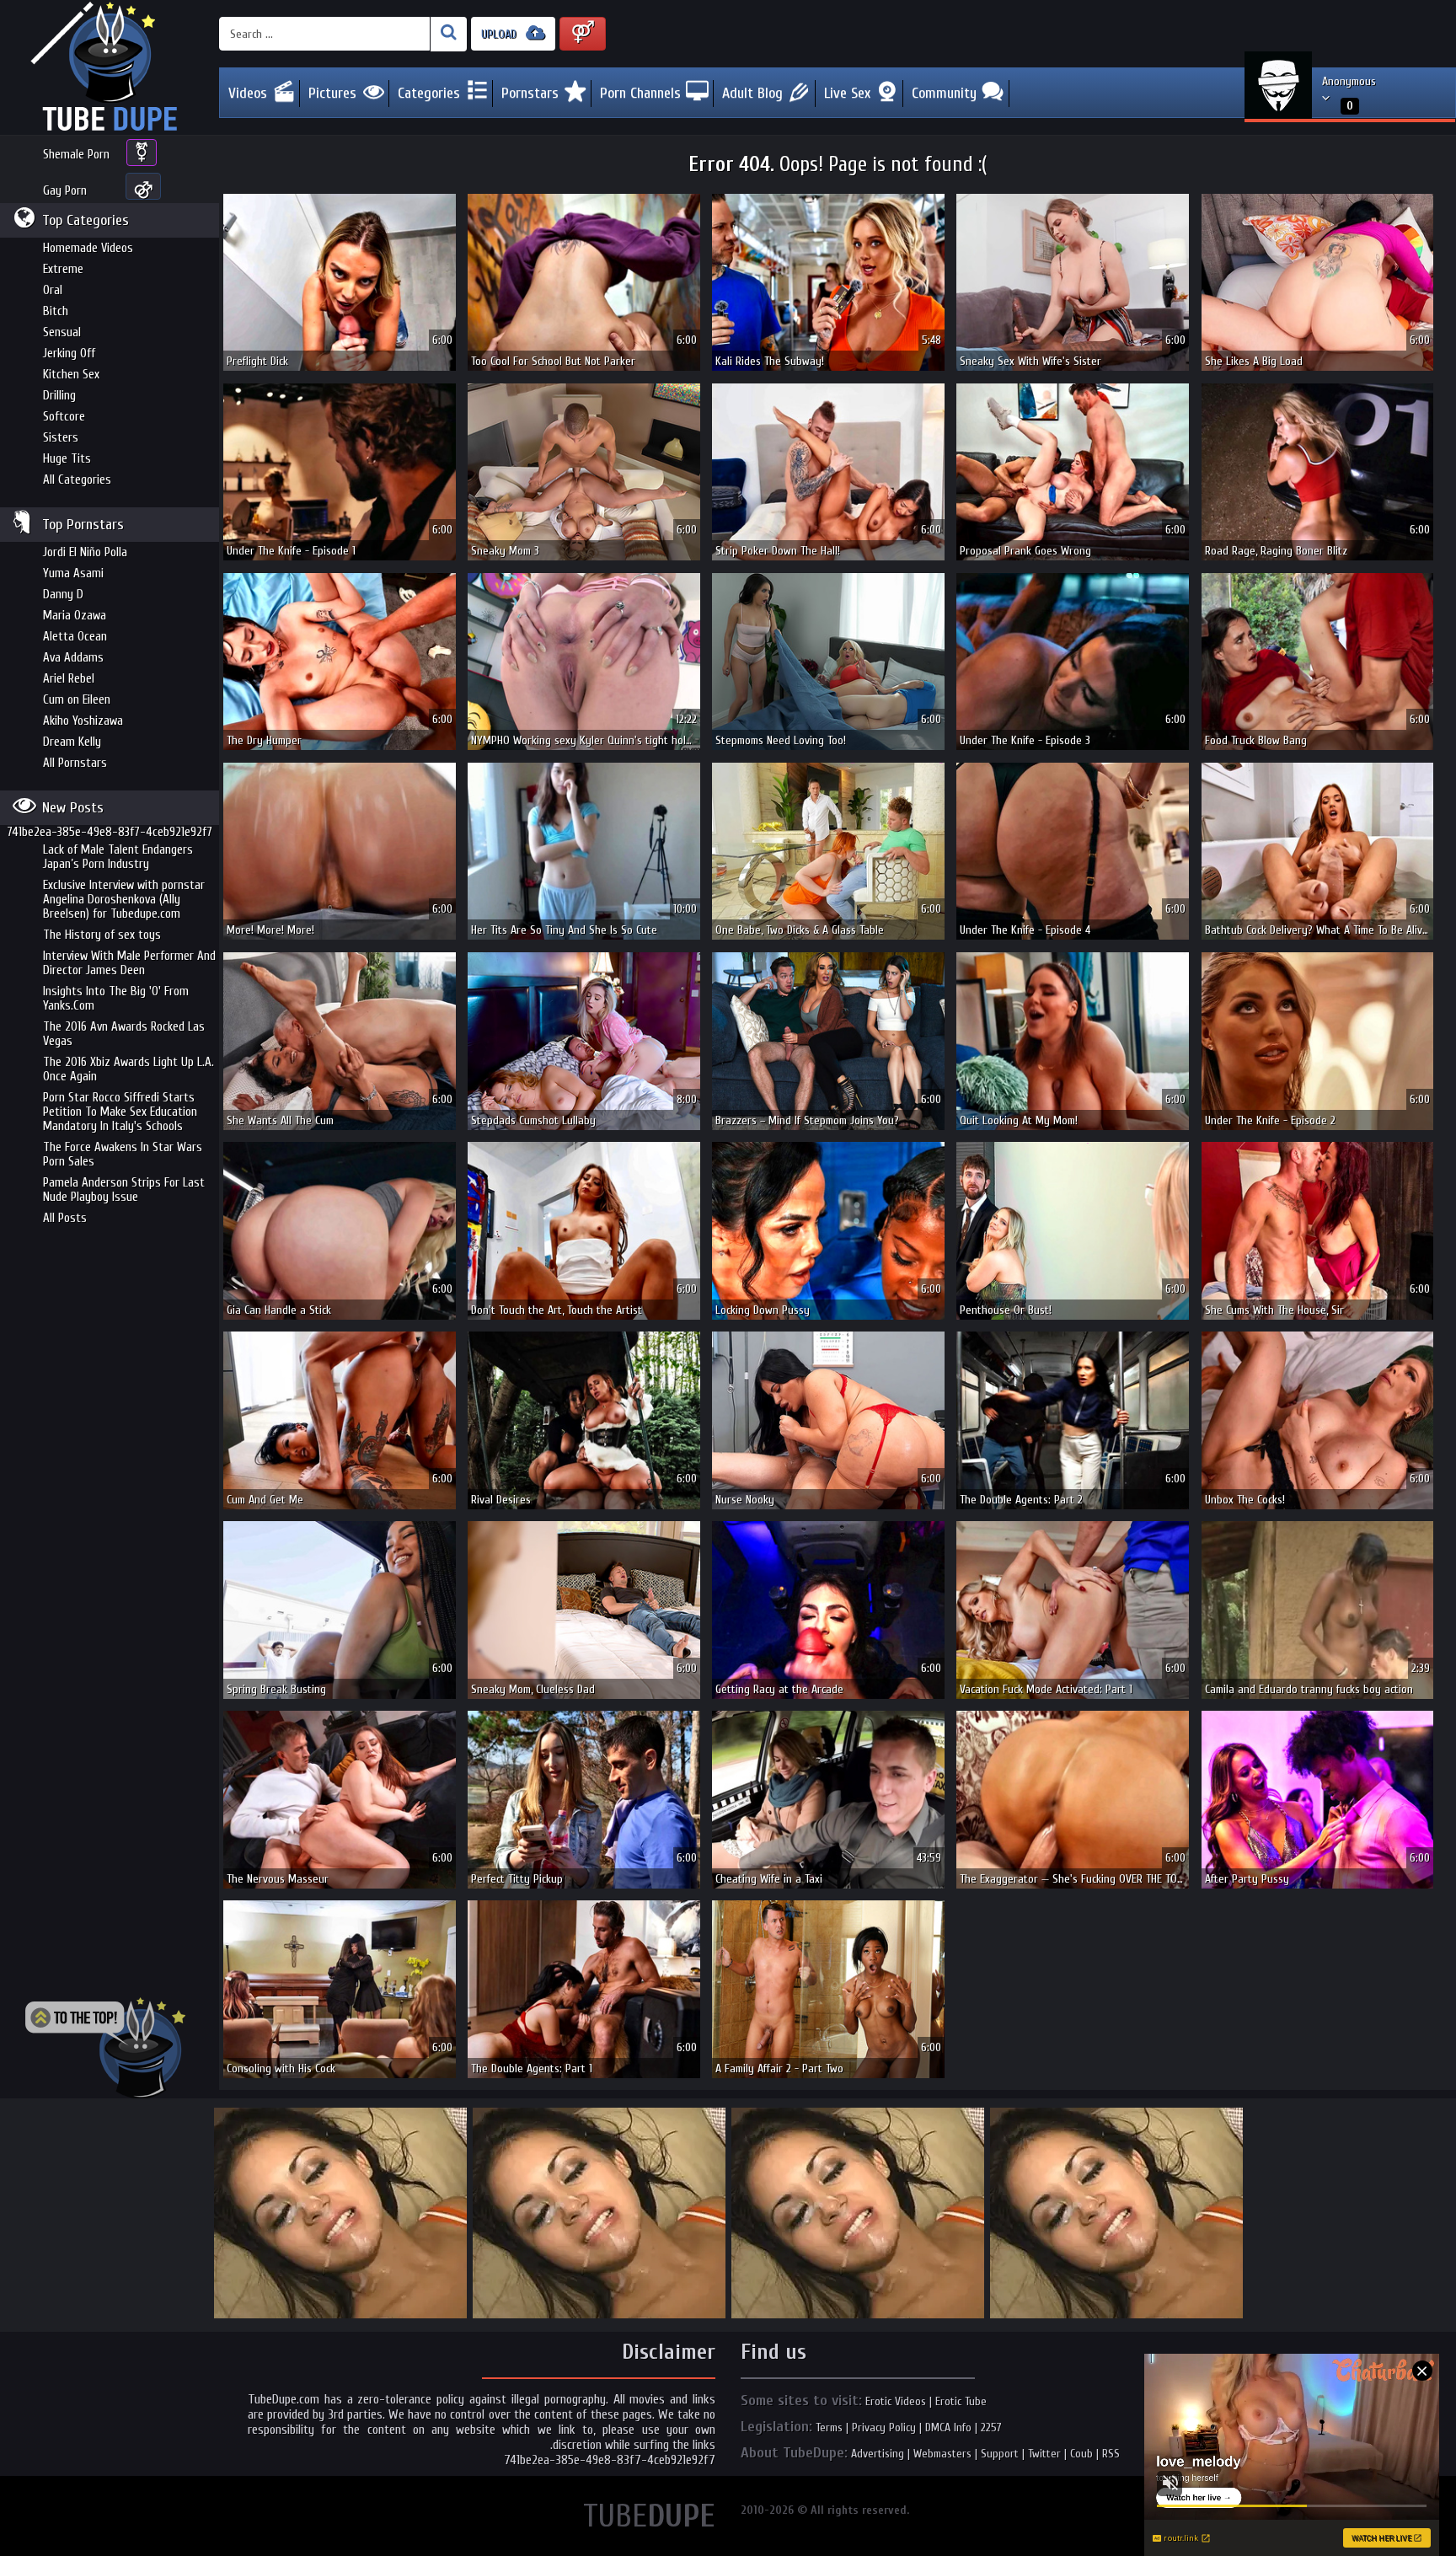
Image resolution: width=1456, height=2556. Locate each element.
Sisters (61, 438)
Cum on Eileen (77, 700)
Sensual (62, 332)
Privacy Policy (884, 2427)
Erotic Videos (896, 2401)
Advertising (878, 2454)
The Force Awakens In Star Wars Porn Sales (123, 1155)
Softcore (64, 417)
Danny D (63, 595)
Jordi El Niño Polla (85, 552)
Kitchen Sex (71, 375)
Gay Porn (65, 191)
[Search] (449, 34)
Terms (829, 2427)
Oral (53, 290)
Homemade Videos (88, 248)
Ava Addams (73, 658)
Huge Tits (67, 459)
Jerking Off (69, 354)
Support (1000, 2454)
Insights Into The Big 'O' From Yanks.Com (116, 999)
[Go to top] (105, 2048)
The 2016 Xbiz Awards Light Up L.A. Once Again (128, 1069)
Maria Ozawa (75, 616)
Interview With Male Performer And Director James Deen (129, 963)
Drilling (59, 396)
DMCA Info (948, 2427)
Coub (1081, 2454)
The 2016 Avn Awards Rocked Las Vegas (124, 1034)
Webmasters (942, 2454)
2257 (991, 2427)
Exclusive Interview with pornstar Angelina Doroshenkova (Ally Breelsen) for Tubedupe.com (124, 900)
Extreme (63, 269)
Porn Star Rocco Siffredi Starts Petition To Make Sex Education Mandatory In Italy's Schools (120, 1112)
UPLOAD (500, 34)
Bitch (56, 311)
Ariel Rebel (69, 679)
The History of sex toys (102, 935)
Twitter (1044, 2454)
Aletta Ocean (75, 637)
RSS (1111, 2454)
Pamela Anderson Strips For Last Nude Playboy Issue (124, 1190)
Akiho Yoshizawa (83, 721)
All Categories (77, 480)
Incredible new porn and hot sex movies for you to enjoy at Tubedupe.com (110, 67)
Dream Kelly (72, 742)
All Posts (65, 1218)
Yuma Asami (73, 573)
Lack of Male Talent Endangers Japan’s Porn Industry (118, 857)
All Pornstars (75, 763)
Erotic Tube (961, 2401)
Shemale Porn (76, 155)
